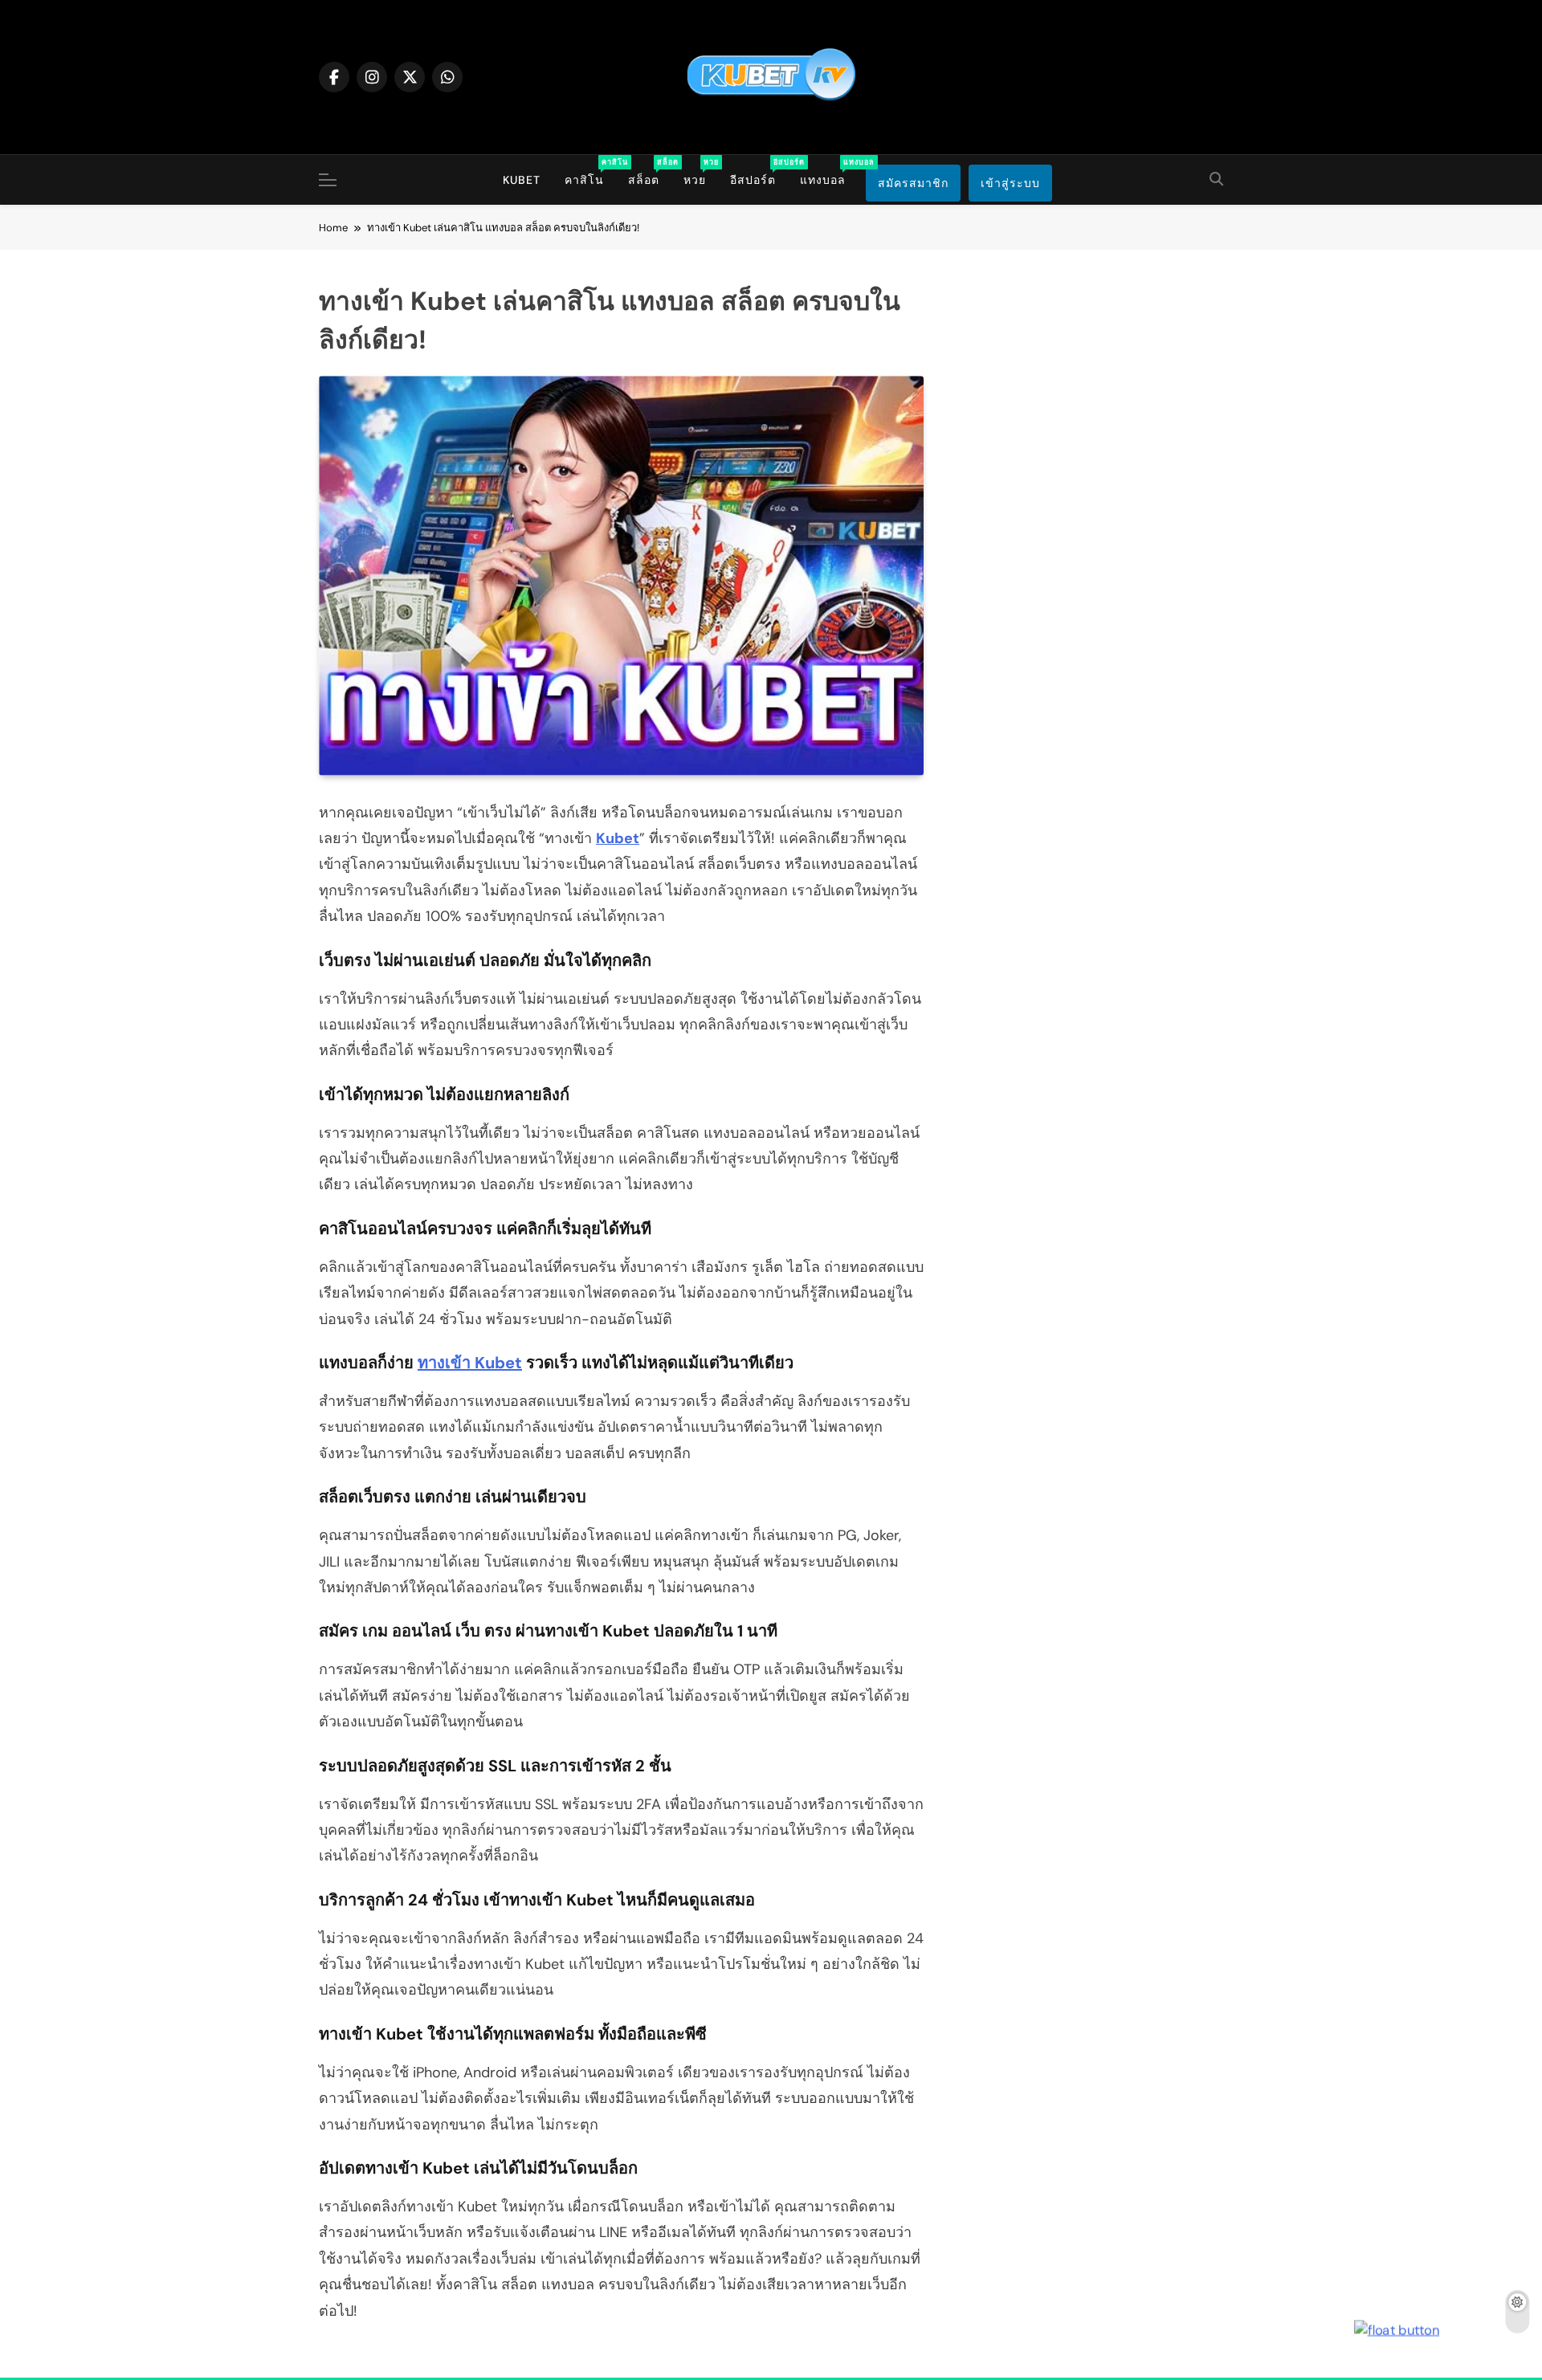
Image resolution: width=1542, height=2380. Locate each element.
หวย (701, 172)
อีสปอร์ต (759, 172)
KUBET (522, 180)
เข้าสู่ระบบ (1010, 183)
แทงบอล (829, 172)
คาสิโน (590, 172)
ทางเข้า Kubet (470, 1363)
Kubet (618, 838)
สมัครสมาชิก (913, 183)
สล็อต (650, 172)
